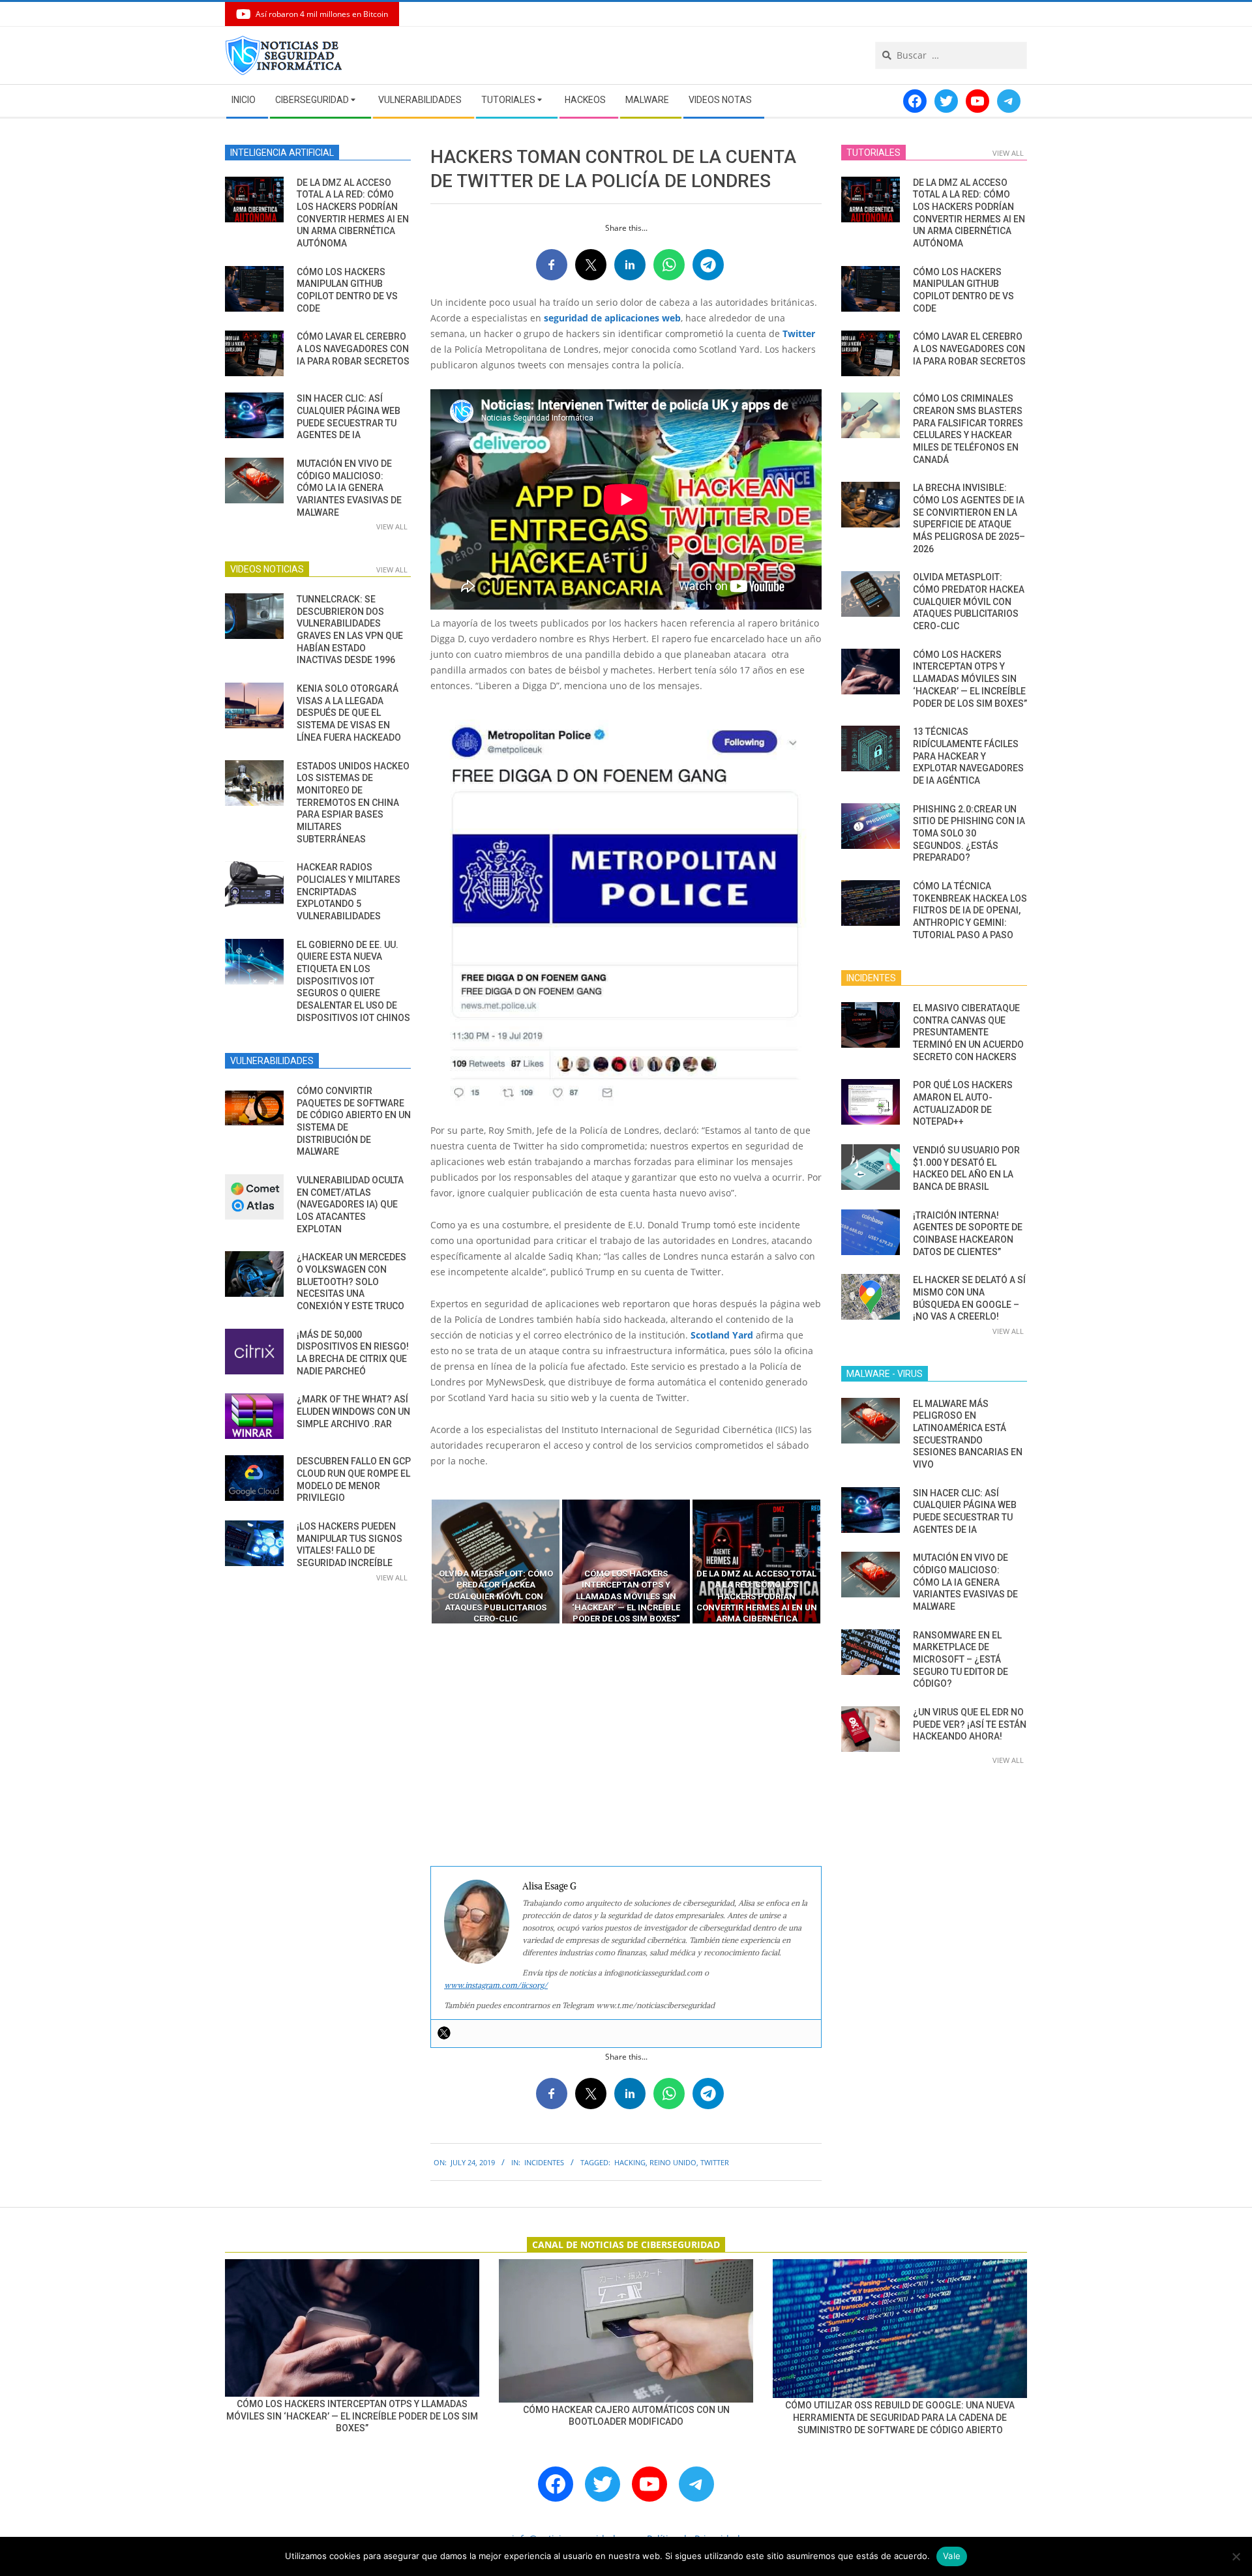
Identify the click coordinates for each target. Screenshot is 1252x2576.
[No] (1236, 2556)
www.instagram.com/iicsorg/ (496, 1985)
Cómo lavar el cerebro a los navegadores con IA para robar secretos (353, 348)
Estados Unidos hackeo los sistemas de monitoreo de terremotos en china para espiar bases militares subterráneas (353, 803)
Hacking (630, 2162)
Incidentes (544, 2162)
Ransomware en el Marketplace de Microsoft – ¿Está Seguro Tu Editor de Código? (961, 1660)
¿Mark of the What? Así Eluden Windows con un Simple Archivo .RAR (353, 1411)
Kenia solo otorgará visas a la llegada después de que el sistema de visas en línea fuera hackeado (349, 713)
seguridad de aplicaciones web (612, 318)
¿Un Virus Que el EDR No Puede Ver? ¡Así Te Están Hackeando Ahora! (970, 1724)
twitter (715, 2162)
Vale (952, 2556)
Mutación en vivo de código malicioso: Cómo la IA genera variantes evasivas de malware (349, 488)
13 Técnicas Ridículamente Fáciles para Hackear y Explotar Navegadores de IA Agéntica (968, 756)
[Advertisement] (626, 1745)
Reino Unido (673, 2162)
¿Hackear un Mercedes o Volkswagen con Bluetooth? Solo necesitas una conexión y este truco (351, 1281)
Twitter (799, 333)
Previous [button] (421, 1562)
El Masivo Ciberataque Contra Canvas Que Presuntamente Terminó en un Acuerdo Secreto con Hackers (968, 1032)
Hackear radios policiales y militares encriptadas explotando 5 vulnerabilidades (349, 892)
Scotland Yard (722, 1335)
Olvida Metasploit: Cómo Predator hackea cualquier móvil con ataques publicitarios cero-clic (969, 601)
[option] (496, 1562)
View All (392, 526)
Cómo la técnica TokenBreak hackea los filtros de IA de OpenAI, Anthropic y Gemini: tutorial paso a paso (970, 910)
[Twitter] (444, 2033)
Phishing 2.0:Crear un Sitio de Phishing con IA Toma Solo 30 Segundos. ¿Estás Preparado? (969, 834)
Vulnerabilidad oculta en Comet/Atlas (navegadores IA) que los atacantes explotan (350, 1205)
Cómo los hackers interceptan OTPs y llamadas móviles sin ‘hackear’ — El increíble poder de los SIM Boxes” (970, 679)
